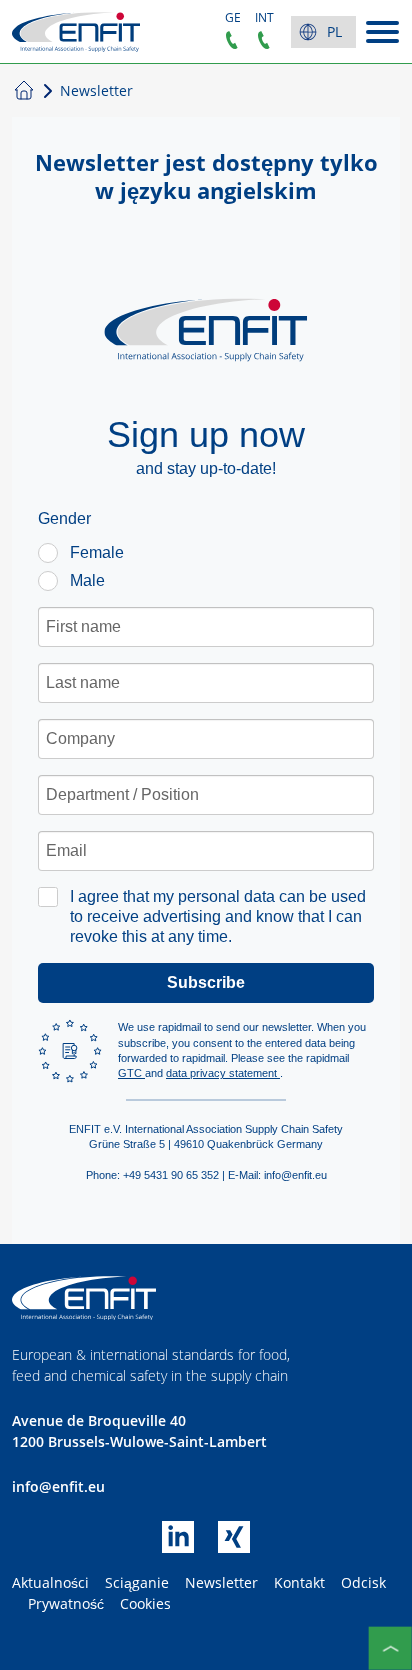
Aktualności (50, 1582)
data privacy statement (223, 1073)
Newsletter (221, 1582)
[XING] (234, 1546)
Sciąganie (137, 1582)
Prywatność (66, 1603)
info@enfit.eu (58, 1486)
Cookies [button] (145, 1603)
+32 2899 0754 (264, 40)
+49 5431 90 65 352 (232, 40)
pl (334, 31)
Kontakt (299, 1582)
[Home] (76, 32)
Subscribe (206, 982)
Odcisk (363, 1582)
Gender (64, 518)
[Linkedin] (190, 1546)
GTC (131, 1073)
